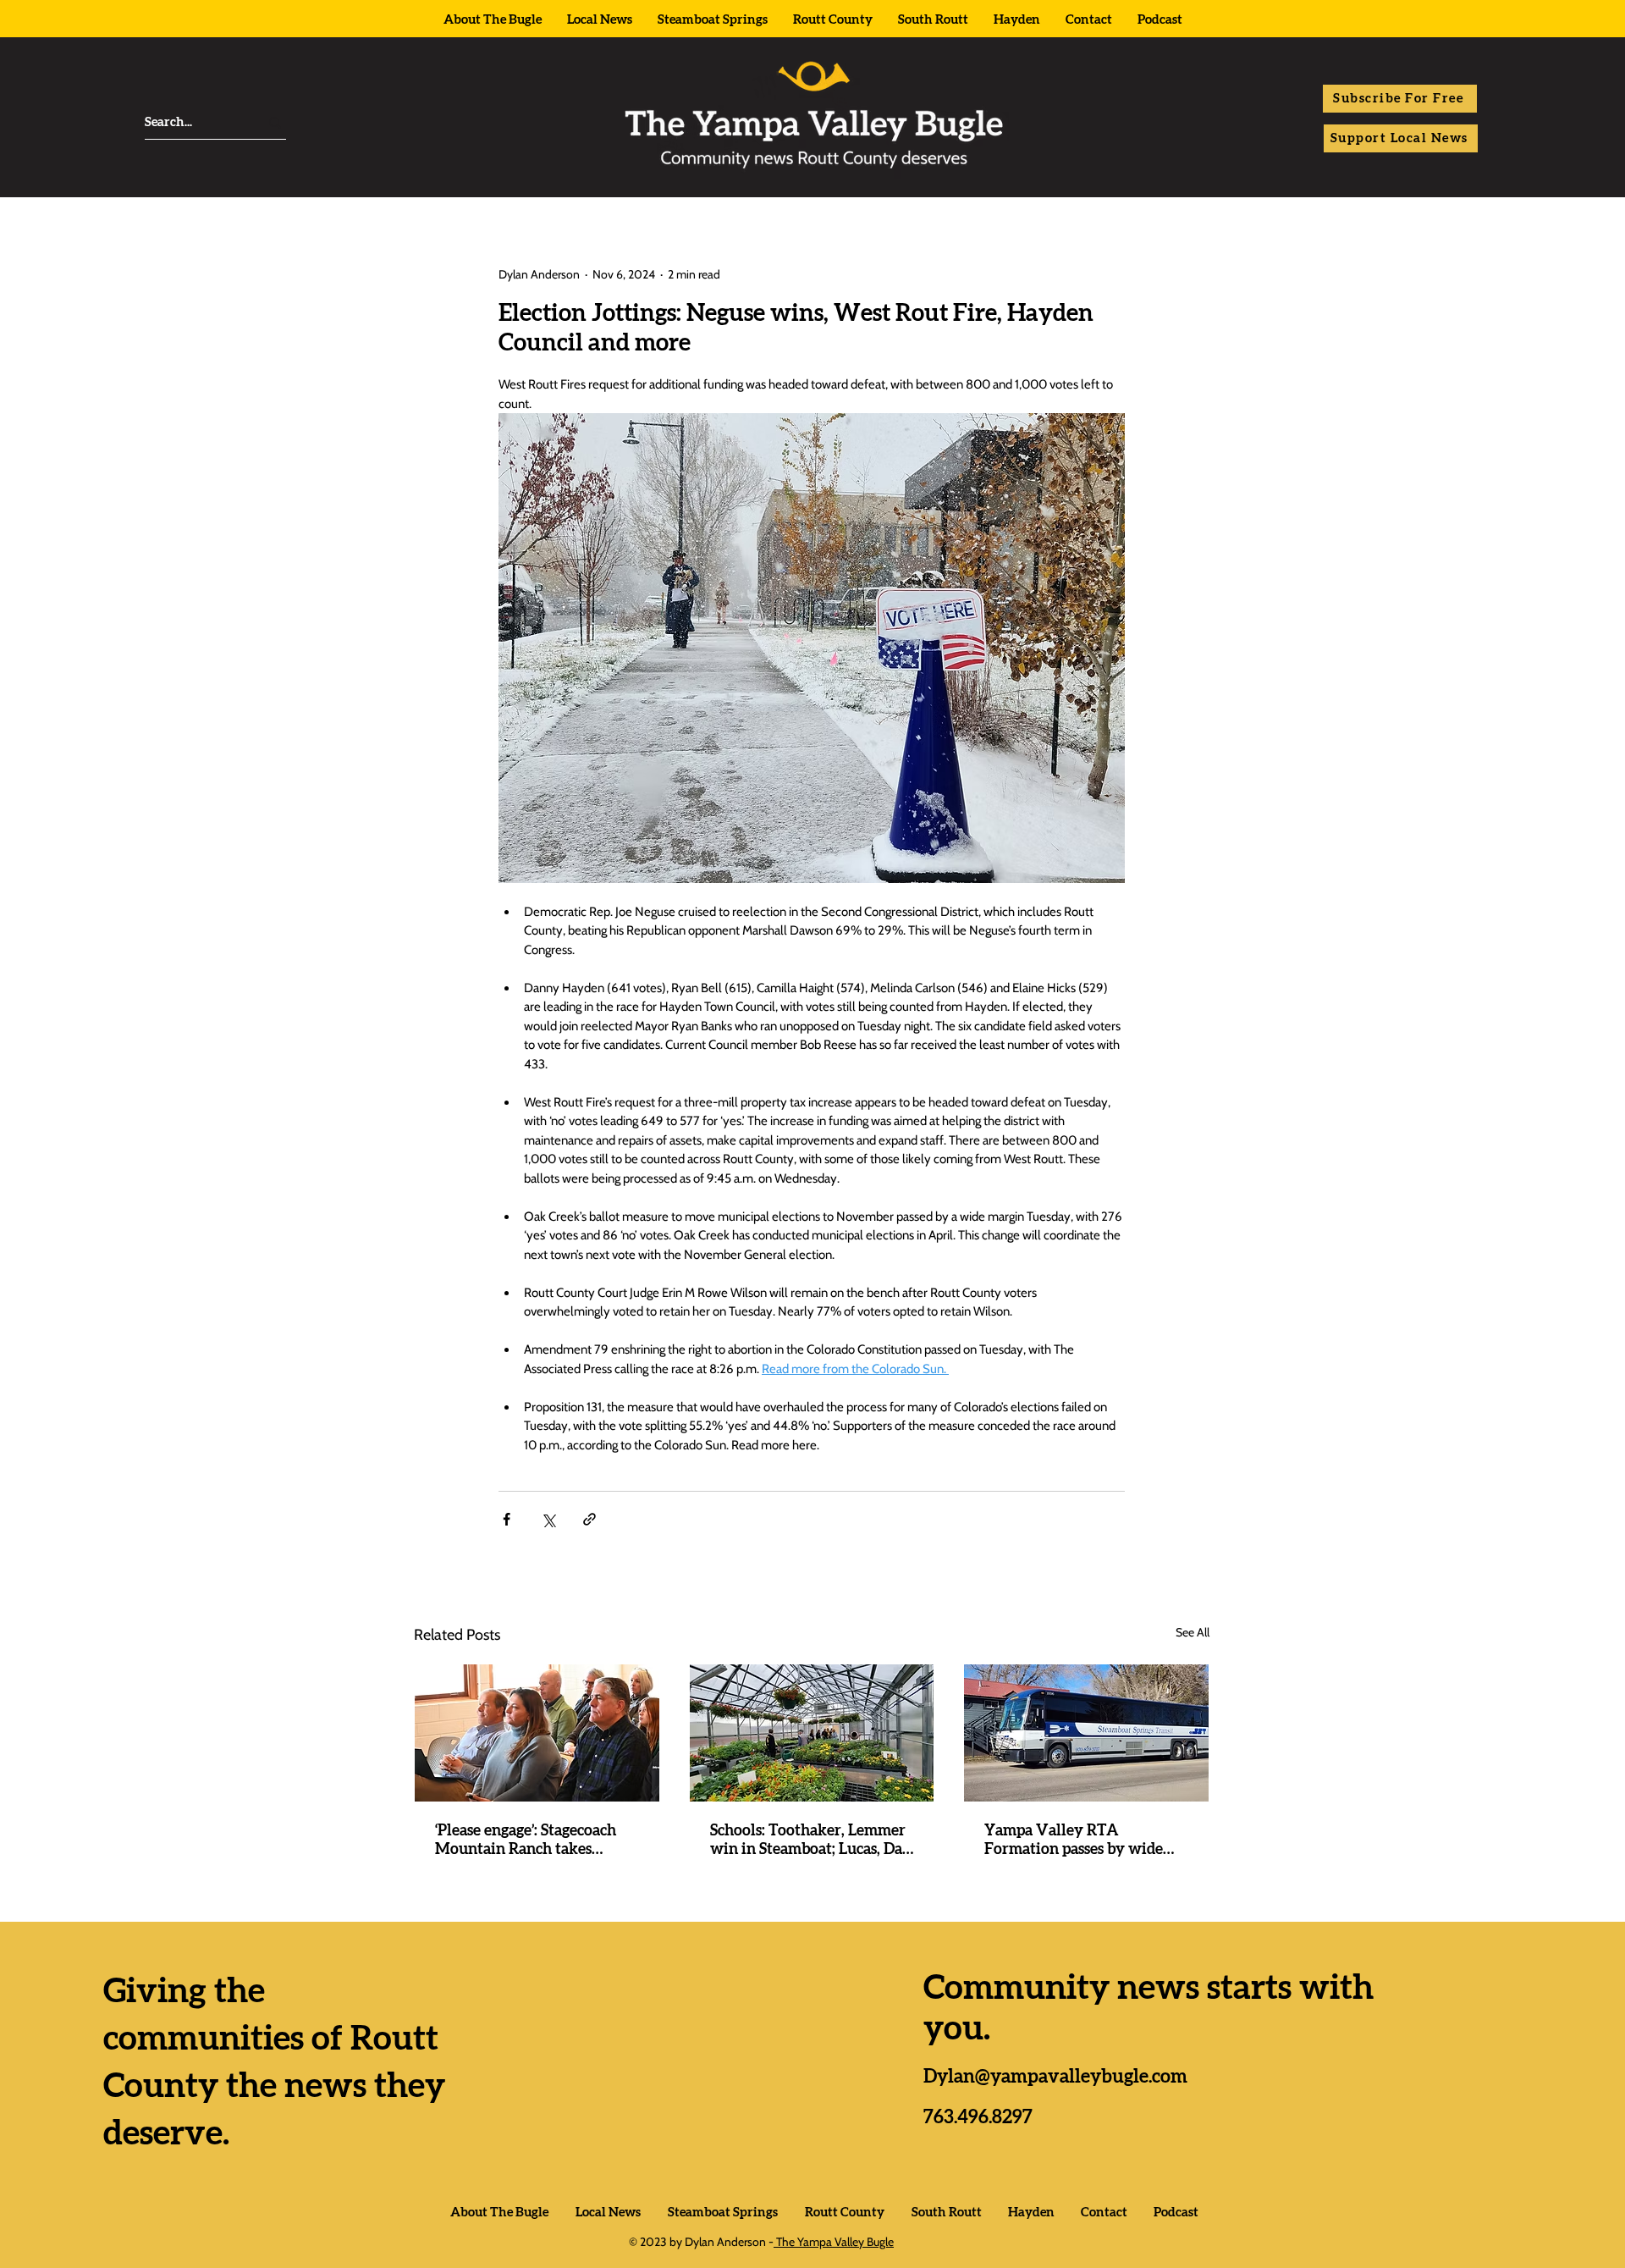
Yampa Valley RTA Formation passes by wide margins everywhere (1074, 1841)
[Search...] (275, 122)
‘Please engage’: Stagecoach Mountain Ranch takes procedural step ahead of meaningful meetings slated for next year (530, 1841)
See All (1193, 1632)
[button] (1400, 99)
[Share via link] (589, 1519)
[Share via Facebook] (507, 1519)
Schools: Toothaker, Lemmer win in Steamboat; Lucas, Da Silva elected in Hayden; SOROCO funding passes (808, 1841)
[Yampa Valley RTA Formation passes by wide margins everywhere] (1086, 1733)
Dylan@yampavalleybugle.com (1055, 2077)
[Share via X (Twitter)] (548, 1519)
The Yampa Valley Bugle (834, 2242)
